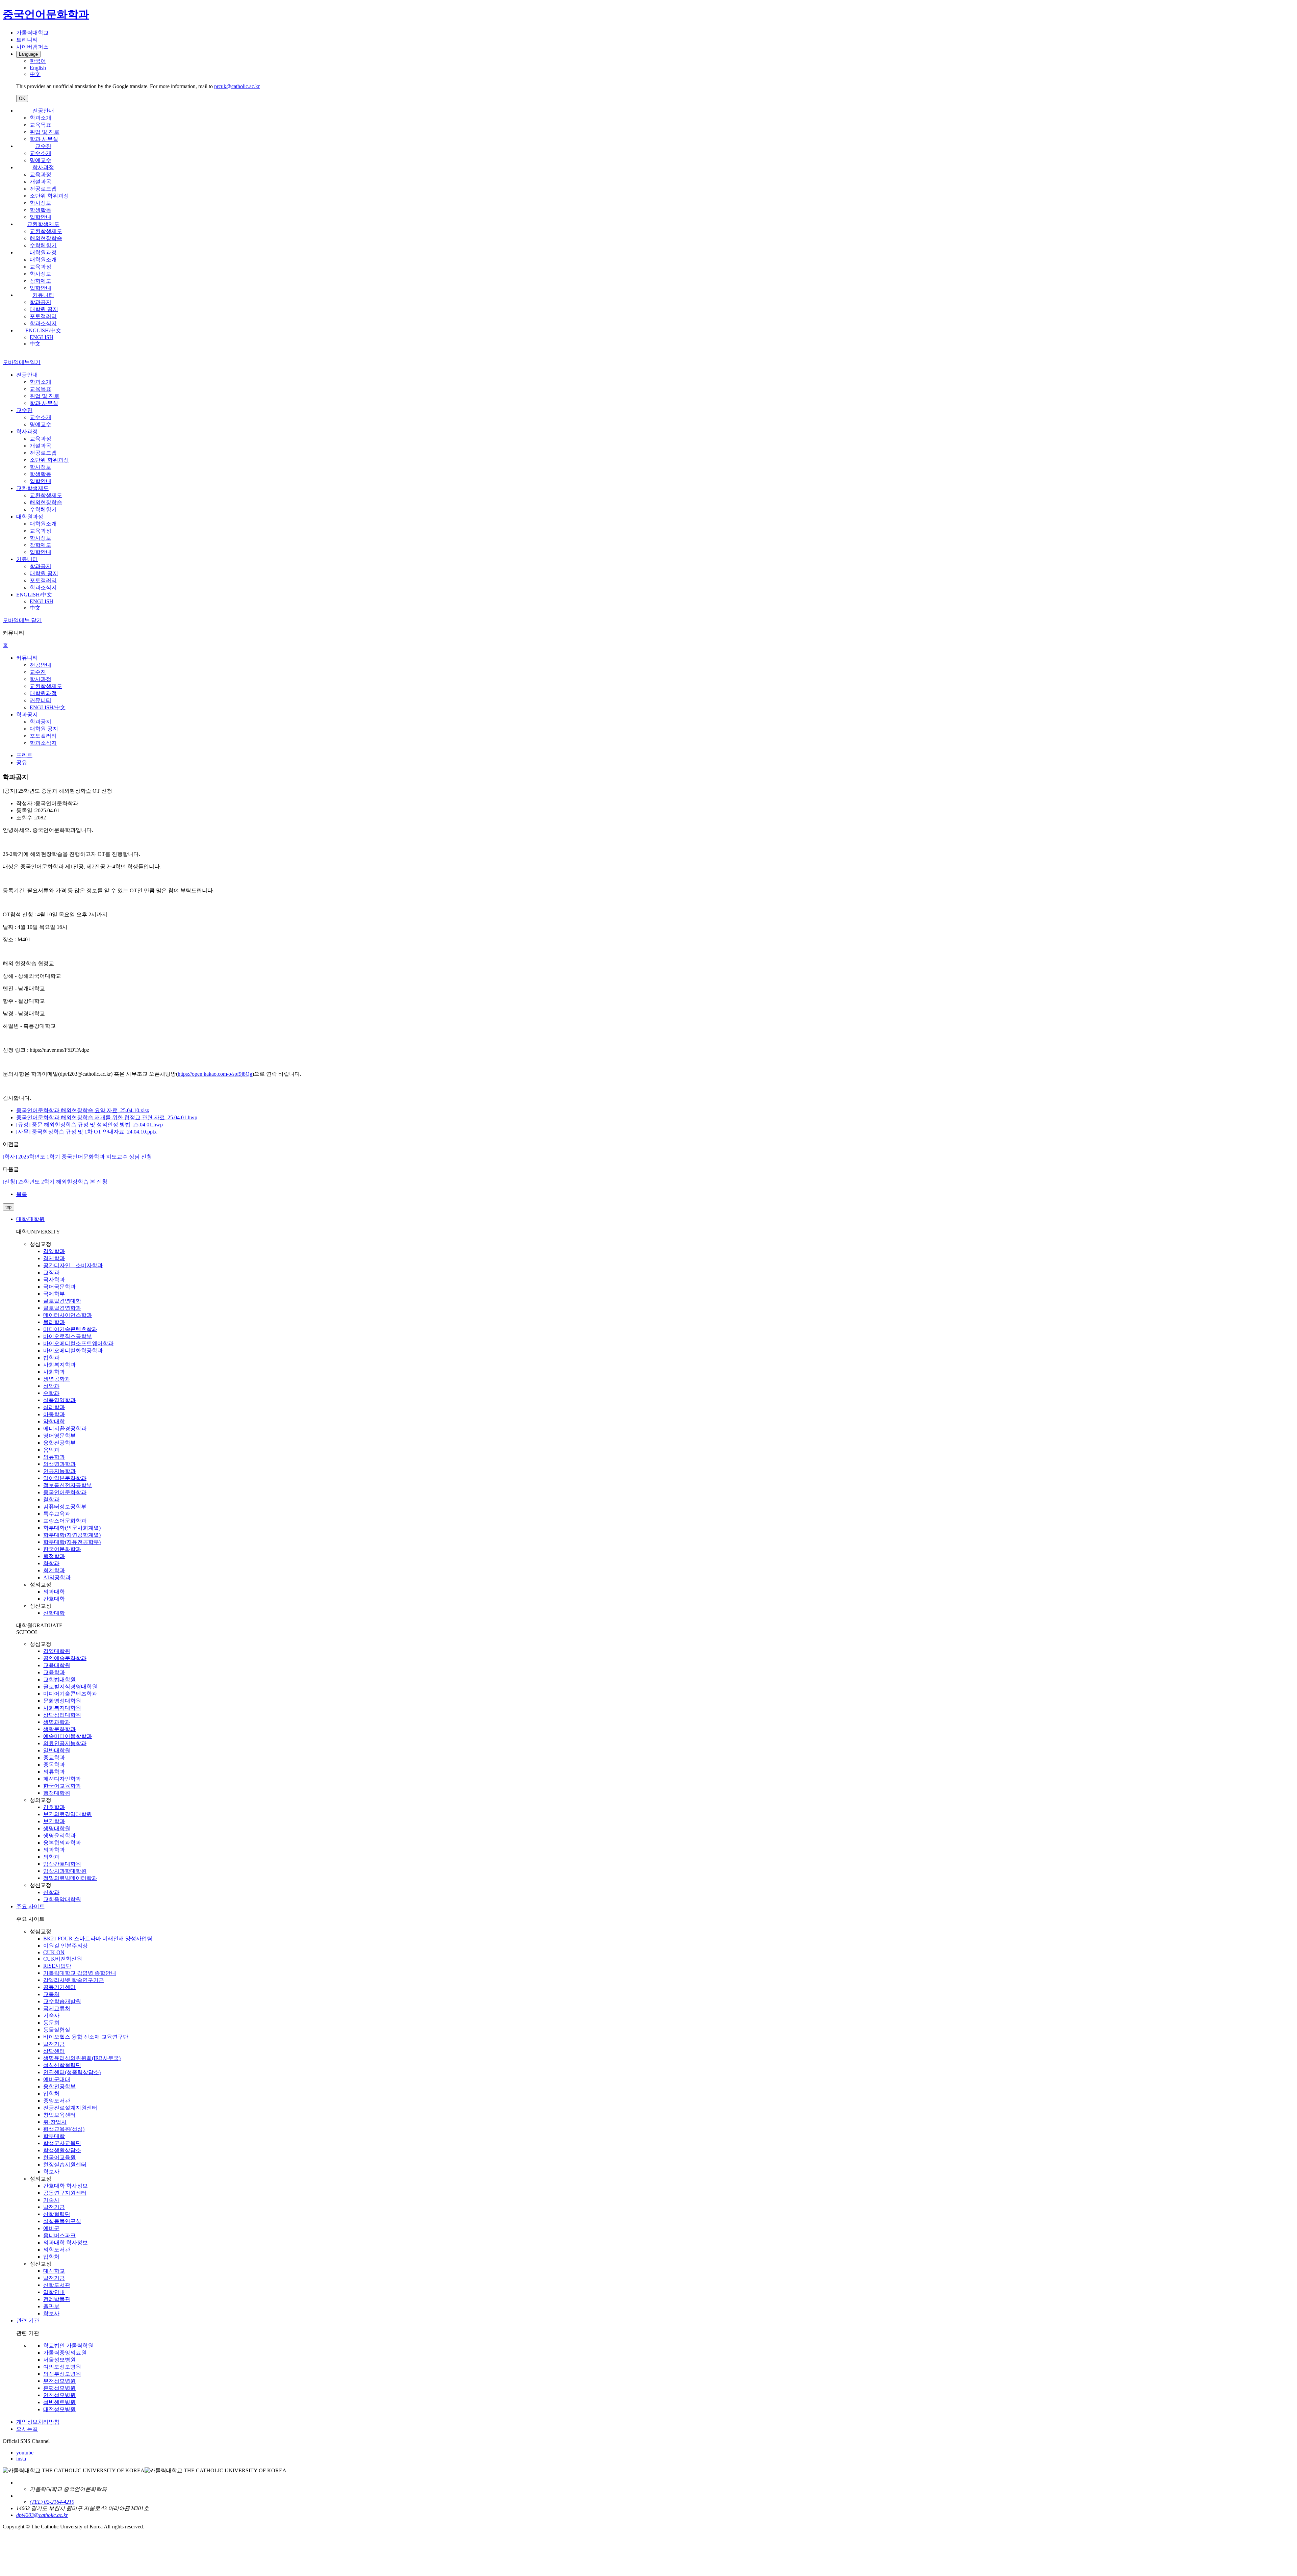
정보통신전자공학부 (68, 1485)
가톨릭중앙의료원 (65, 2353)
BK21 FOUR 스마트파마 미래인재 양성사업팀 (98, 1939)
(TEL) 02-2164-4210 (52, 2502)
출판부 (51, 2306)
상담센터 (54, 2051)
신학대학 (54, 1613)
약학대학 (54, 1421)
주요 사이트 (30, 1906)
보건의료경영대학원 (68, 1814)
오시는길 (27, 2429)
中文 (35, 344)
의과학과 (54, 1850)
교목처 (51, 1994)
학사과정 (43, 167)
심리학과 (54, 1407)
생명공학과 (57, 1379)
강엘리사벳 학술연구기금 (74, 1980)
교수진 (43, 146)
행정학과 (54, 1556)
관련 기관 (28, 2320)
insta (21, 2459)
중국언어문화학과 (65, 1492)
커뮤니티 (43, 295)
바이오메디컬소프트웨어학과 (78, 1343)
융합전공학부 (59, 1443)
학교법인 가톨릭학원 (68, 2345)
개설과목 (41, 182)
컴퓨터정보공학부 (65, 1507)
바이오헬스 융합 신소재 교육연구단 (86, 2037)
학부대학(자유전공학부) (72, 1542)
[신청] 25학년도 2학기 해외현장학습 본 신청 (55, 1182)
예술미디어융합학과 (68, 1736)
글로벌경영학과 (62, 1308)
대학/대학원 (30, 1219)
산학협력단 (57, 2214)
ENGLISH (42, 337)
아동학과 (54, 1414)
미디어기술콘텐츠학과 (70, 1329)
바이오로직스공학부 (68, 1336)
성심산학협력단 (62, 2065)
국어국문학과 (59, 1287)
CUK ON (54, 1952)
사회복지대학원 (62, 1708)
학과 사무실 (44, 139)
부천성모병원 (59, 2381)
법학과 (51, 1358)
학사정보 (41, 203)
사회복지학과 (59, 1365)
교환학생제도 (43, 224)
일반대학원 (57, 1750)
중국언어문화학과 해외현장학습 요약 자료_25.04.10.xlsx (83, 1110)
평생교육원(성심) (64, 2129)
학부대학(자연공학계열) (72, 1535)
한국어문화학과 (62, 1549)
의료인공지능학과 (65, 1743)
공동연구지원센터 (65, 2193)
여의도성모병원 (62, 2367)
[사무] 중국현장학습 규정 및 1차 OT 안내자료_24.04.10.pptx (86, 1132)
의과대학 (54, 1592)
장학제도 (41, 281)
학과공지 (41, 302)
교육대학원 (57, 1665)
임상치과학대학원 (65, 1871)
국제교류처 (57, 2008)
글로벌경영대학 (62, 1301)
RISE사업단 (57, 1966)
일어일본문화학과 (65, 1478)
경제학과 (54, 1258)
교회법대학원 (59, 1679)
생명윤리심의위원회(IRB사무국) (82, 2058)
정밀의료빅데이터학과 (70, 1878)
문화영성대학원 (62, 1701)
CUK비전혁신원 (63, 1959)
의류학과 (54, 1457)
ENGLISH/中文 (43, 330)
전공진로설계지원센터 (70, 2108)
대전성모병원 (59, 2409)
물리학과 (54, 1322)
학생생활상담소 (62, 2150)
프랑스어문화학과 (65, 1521)
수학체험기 (43, 245)
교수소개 (41, 153)
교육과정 (41, 174)
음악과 (51, 1450)
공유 (22, 762)
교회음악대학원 (62, 1899)
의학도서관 (57, 2250)
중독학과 (54, 1765)
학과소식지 (43, 323)
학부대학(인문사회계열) (72, 1528)
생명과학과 (57, 1722)
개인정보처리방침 (38, 2422)
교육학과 (54, 1672)
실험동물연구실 (62, 2221)
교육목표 (41, 125)
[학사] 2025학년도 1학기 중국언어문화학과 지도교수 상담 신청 (77, 1157)
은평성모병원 (59, 2388)
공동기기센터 (59, 1987)
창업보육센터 (59, 2115)
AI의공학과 (57, 1577)
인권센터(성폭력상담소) (72, 2072)
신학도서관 (57, 2285)
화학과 (51, 1563)
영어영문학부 (59, 1436)
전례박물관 (57, 2299)
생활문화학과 (59, 1729)
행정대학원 (57, 1793)
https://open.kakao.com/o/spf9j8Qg (215, 1074)
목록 (22, 1194)
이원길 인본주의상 (66, 1946)
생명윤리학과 (59, 1835)
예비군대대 (57, 2079)
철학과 (51, 1499)
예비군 (51, 2228)
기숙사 (51, 2016)
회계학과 (54, 1570)
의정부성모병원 (62, 2374)
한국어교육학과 (62, 1786)
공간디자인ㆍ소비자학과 (73, 1265)
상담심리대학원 (62, 1715)
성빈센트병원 (59, 2402)
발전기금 (54, 2044)
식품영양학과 (59, 1400)
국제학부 (54, 1294)
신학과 (51, 1892)
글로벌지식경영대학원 (70, 1687)
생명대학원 (57, 1828)
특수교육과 (57, 1514)
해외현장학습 (46, 238)
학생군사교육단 (62, 2143)
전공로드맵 (43, 189)
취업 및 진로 (45, 132)
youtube (25, 2453)
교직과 (51, 1272)
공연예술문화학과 (65, 1658)
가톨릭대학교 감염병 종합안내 (80, 1973)
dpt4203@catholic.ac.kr (42, 2515)
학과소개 (41, 118)
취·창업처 (55, 2122)
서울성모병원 (59, 2360)
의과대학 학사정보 (66, 2242)
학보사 (51, 2172)
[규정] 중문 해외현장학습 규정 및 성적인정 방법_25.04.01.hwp (90, 1125)
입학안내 (41, 217)
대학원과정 (43, 252)
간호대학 (54, 1599)
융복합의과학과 (62, 1843)
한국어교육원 (59, 2157)
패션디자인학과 (62, 1779)
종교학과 (54, 1757)
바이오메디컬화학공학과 (73, 1350)
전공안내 (43, 111)
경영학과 (54, 1251)
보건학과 (54, 1821)
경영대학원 (57, 1651)
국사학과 (54, 1280)
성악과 (51, 1386)
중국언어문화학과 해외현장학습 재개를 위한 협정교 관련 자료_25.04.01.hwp (107, 1117)
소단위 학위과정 (49, 196)
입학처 (51, 2094)
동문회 (51, 2023)
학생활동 (41, 210)
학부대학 (54, 2136)
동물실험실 (57, 2030)
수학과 (51, 1393)
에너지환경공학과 (65, 1429)
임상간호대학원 (62, 1864)
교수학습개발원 (62, 2001)
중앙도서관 (57, 2101)
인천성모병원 (59, 2395)
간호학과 (54, 1807)
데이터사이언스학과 (68, 1315)
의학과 (51, 1857)
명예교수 (41, 160)
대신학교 (54, 2271)
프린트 (24, 755)
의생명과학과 (59, 1464)
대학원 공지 (44, 309)
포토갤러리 (43, 316)
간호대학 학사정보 (66, 2186)
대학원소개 (43, 260)
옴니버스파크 (59, 2235)
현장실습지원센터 (65, 2164)
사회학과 (54, 1372)
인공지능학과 (59, 1471)
